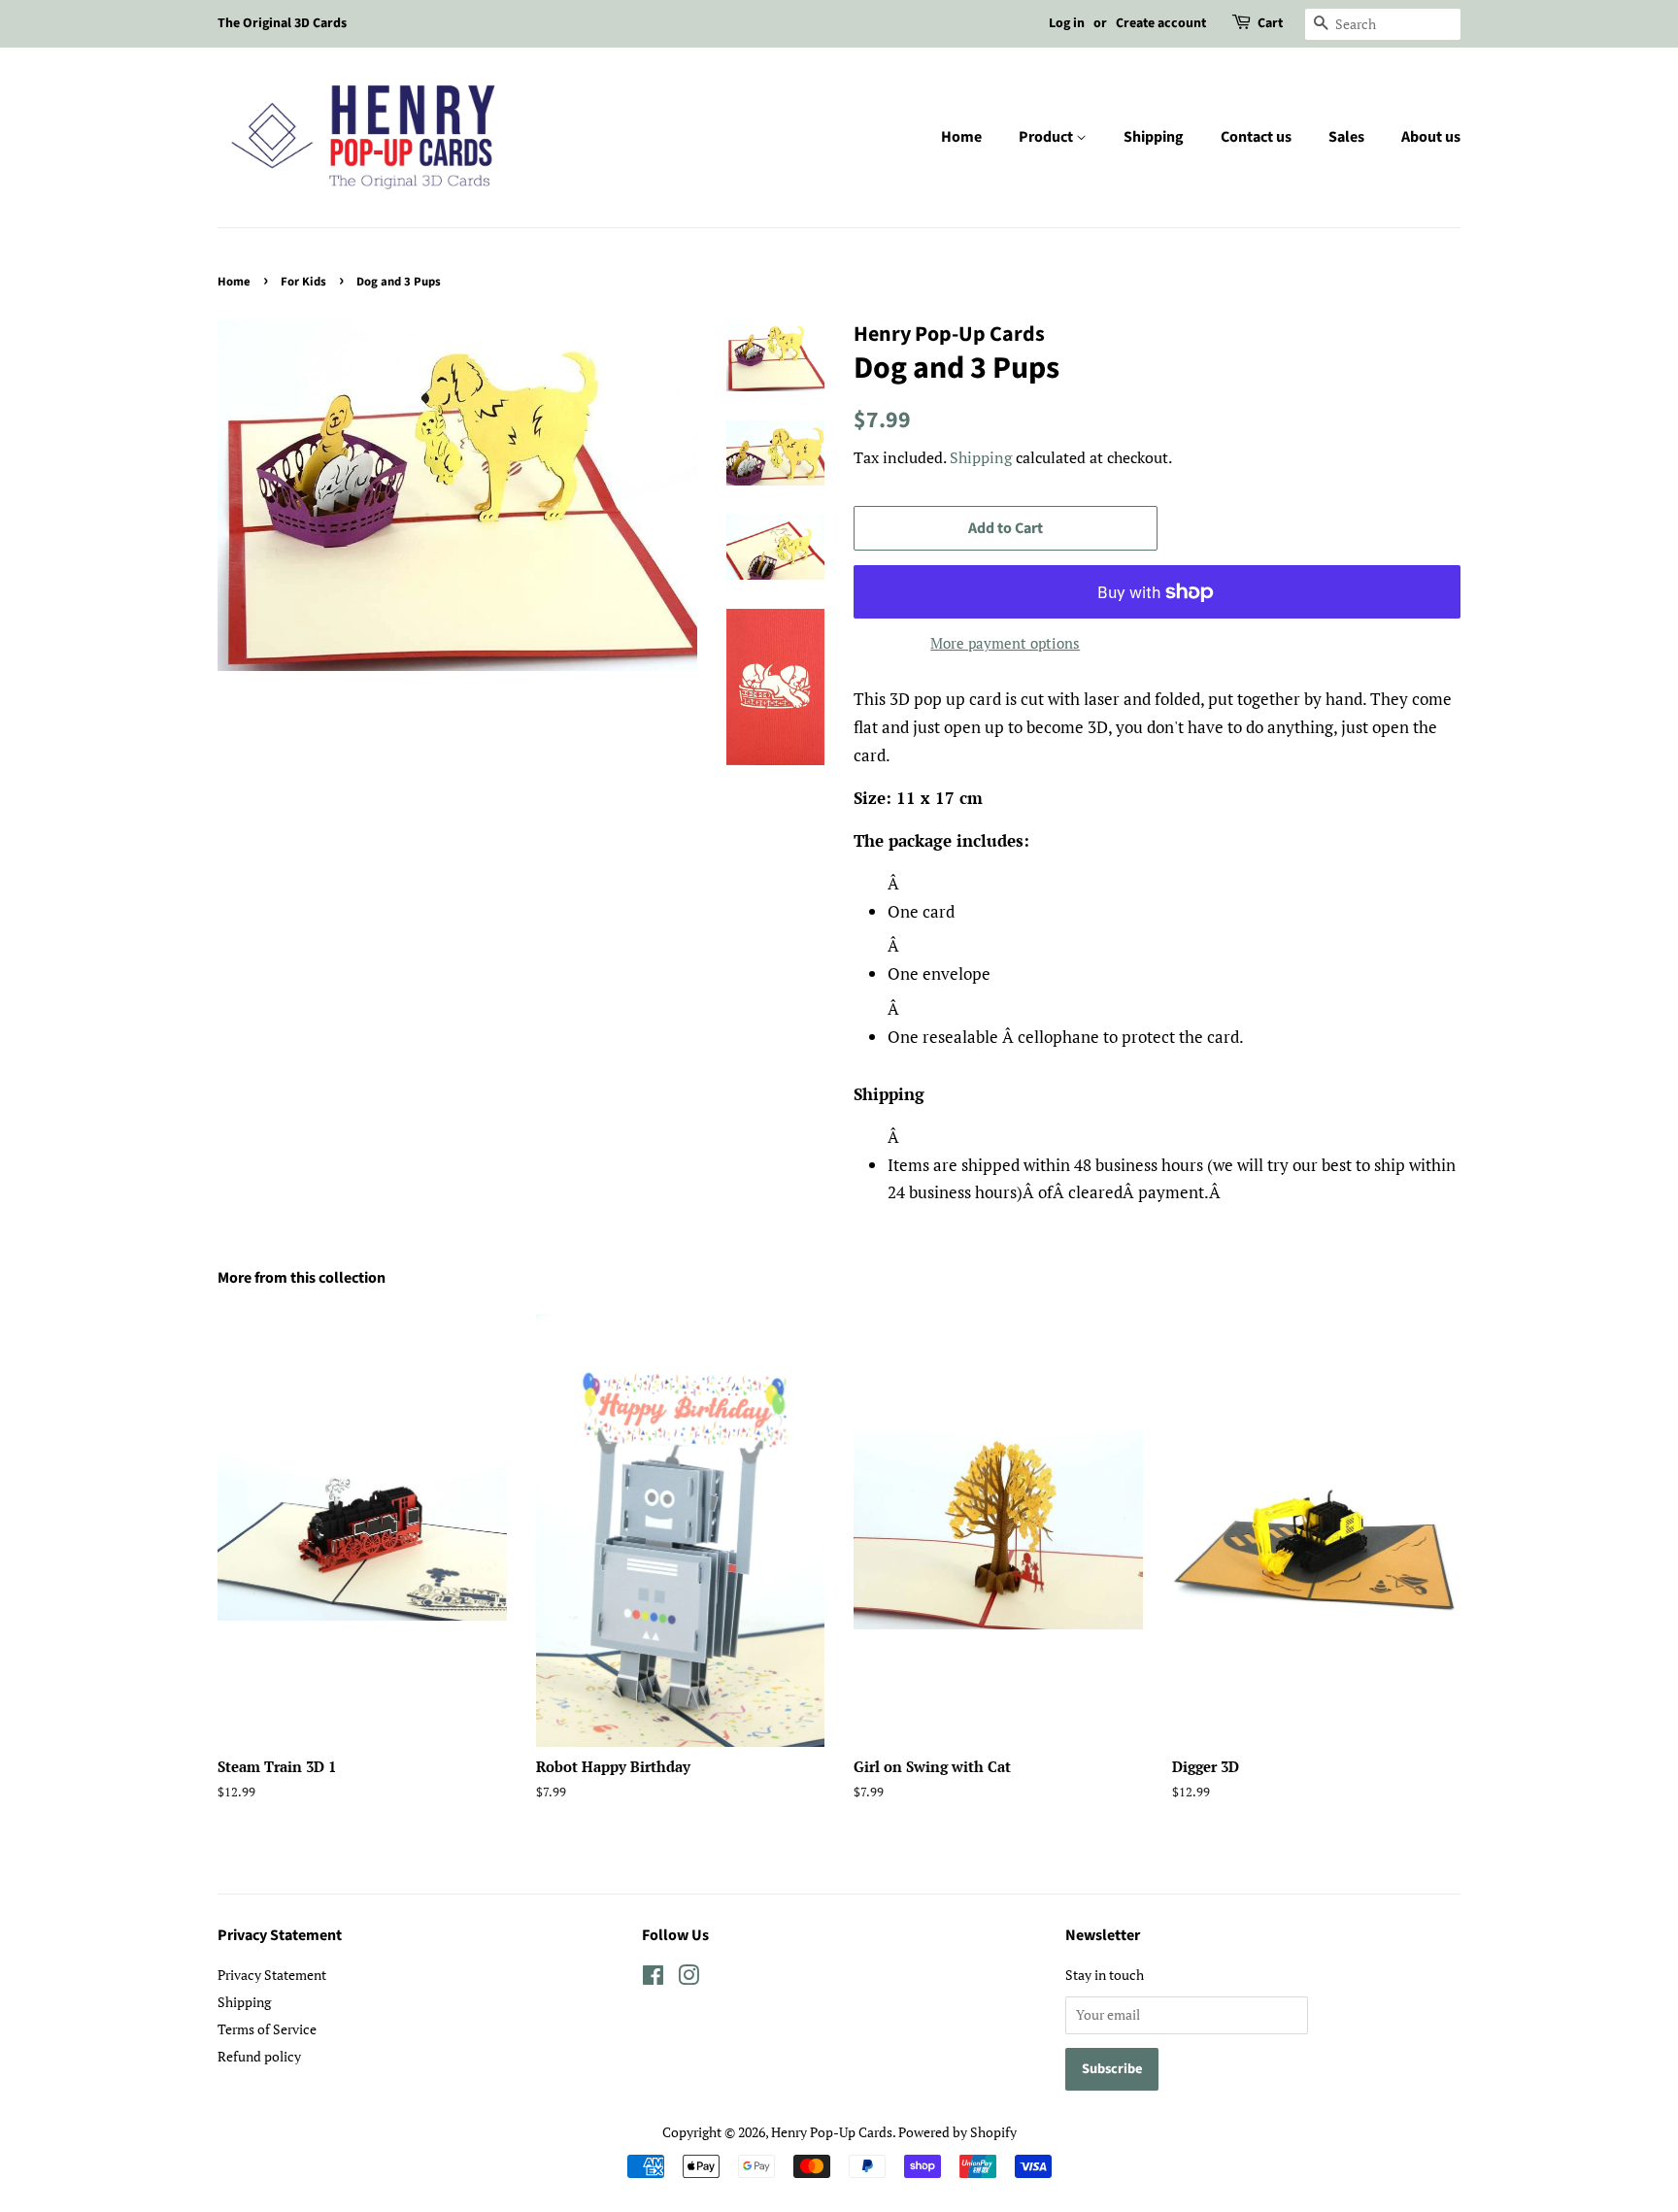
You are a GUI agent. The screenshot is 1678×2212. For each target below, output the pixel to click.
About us (1431, 137)
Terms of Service (267, 2029)
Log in (1067, 23)
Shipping (1154, 137)
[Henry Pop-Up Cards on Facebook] (653, 1978)
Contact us (1256, 137)
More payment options (1005, 643)
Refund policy (259, 2056)
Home (961, 137)
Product (1047, 137)
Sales (1346, 137)
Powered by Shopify (957, 2132)
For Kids (303, 282)
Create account (1161, 23)
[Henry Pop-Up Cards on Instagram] (688, 1978)
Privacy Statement (272, 1975)
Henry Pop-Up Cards (832, 2132)
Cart (1270, 23)
